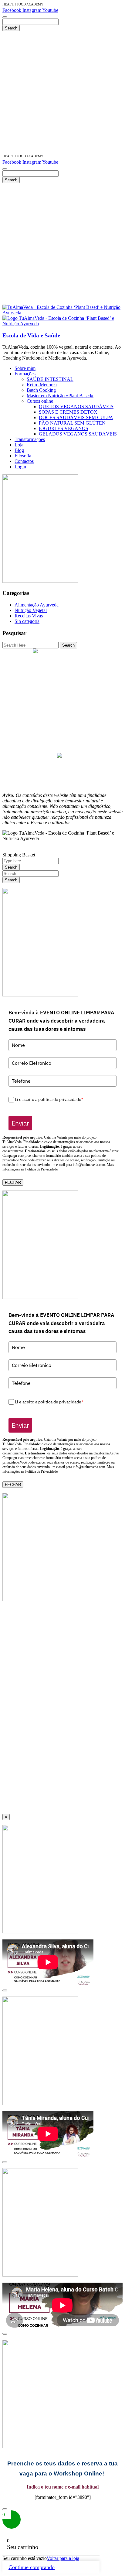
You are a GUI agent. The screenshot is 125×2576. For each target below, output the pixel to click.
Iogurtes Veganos (63, 690)
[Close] (5, 1990)
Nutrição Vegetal (31, 610)
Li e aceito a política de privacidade (49, 1099)
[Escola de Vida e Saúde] (62, 313)
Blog (63, 739)
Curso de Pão (63, 684)
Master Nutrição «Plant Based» (63, 663)
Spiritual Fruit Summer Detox (63, 706)
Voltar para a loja (63, 2558)
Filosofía (63, 745)
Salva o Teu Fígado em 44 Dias (63, 657)
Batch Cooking (62, 701)
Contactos (63, 750)
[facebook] (59, 756)
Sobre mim (63, 717)
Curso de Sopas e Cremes (62, 673)
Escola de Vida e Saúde (31, 335)
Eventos (63, 723)
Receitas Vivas (29, 616)
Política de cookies (62, 779)
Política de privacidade (63, 774)
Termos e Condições (63, 785)
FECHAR (13, 1182)
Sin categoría (27, 621)
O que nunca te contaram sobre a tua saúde (62, 712)
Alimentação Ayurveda (37, 605)
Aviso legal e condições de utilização (62, 769)
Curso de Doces (63, 679)
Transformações (62, 728)
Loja (63, 734)
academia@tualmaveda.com (66, 652)
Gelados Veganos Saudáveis (62, 695)
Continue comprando (32, 2567)
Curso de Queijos (62, 668)
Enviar (20, 1123)
